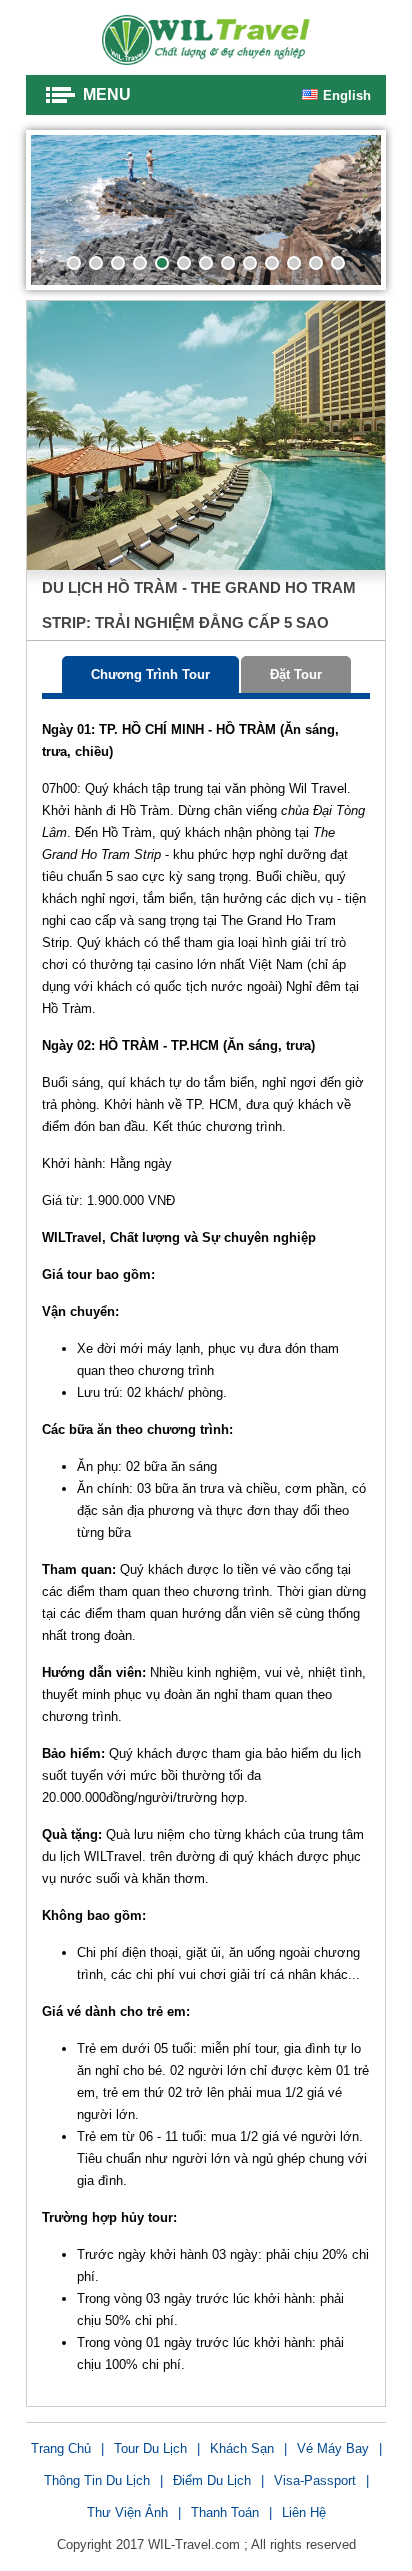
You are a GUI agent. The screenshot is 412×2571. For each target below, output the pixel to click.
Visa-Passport (315, 2480)
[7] (206, 263)
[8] (228, 263)
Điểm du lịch (212, 2480)
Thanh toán (225, 2512)
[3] (118, 263)
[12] (316, 263)
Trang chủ (61, 2448)
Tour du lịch (150, 2448)
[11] (294, 263)
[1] (74, 263)
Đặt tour (296, 674)
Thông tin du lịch (97, 2480)
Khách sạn (242, 2448)
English (347, 95)
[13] (338, 263)
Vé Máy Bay (333, 2448)
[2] (96, 263)
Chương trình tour (150, 674)
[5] (162, 263)
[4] (140, 263)
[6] (184, 263)
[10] (272, 263)
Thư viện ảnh (127, 2512)
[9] (250, 263)
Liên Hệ (304, 2512)
